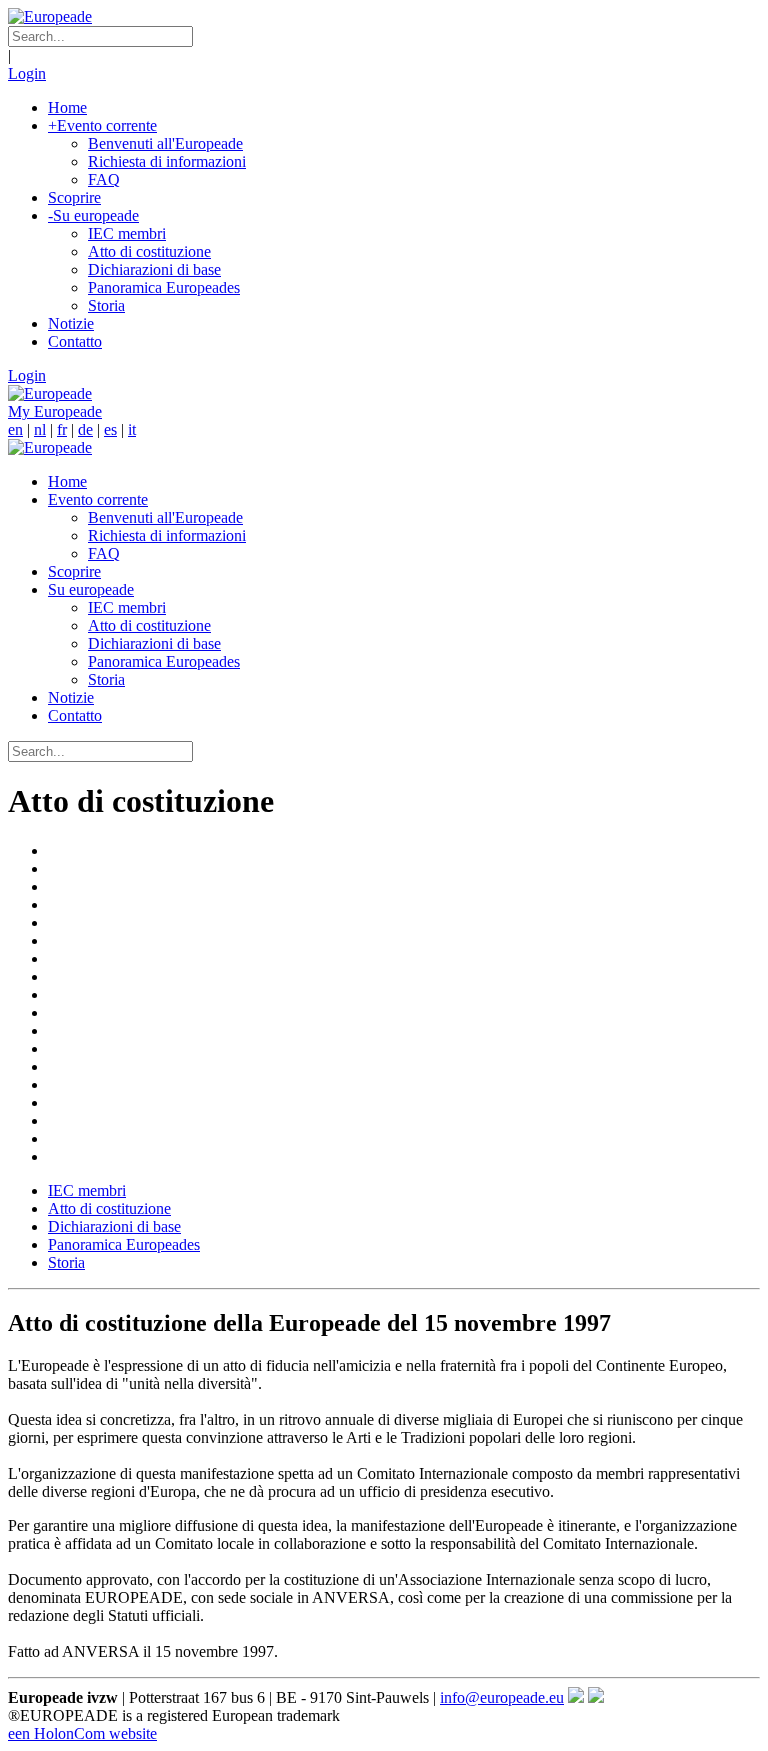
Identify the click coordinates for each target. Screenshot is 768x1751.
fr (62, 429)
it (132, 429)
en (15, 429)
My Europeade (55, 411)
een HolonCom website (82, 1733)
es (110, 429)
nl (40, 429)
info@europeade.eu (502, 1697)
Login (27, 73)
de (85, 429)
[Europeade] (50, 16)
